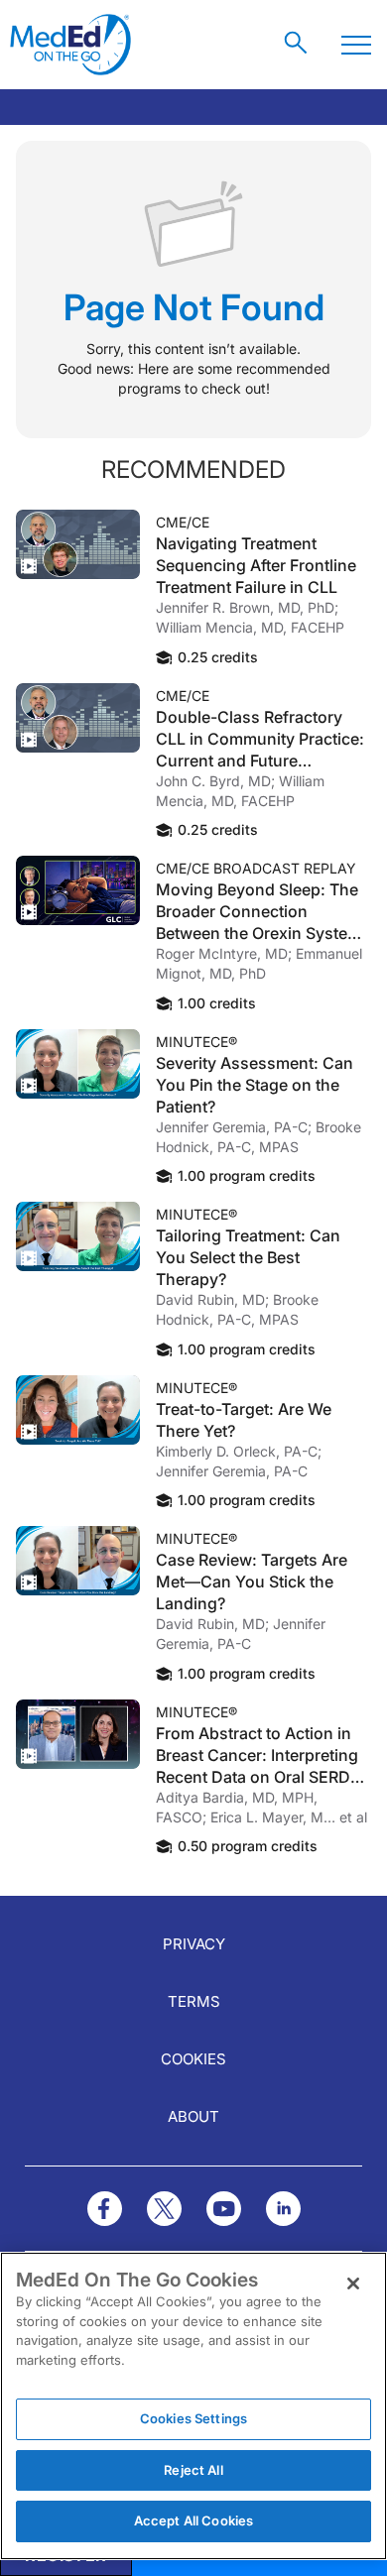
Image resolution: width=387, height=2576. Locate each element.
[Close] (353, 2283)
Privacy (194, 1944)
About (193, 2116)
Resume (78, 544)
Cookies (193, 2059)
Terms (194, 2001)
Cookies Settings (193, 2418)
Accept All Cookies (193, 2520)
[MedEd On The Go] (70, 45)
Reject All (193, 2470)
